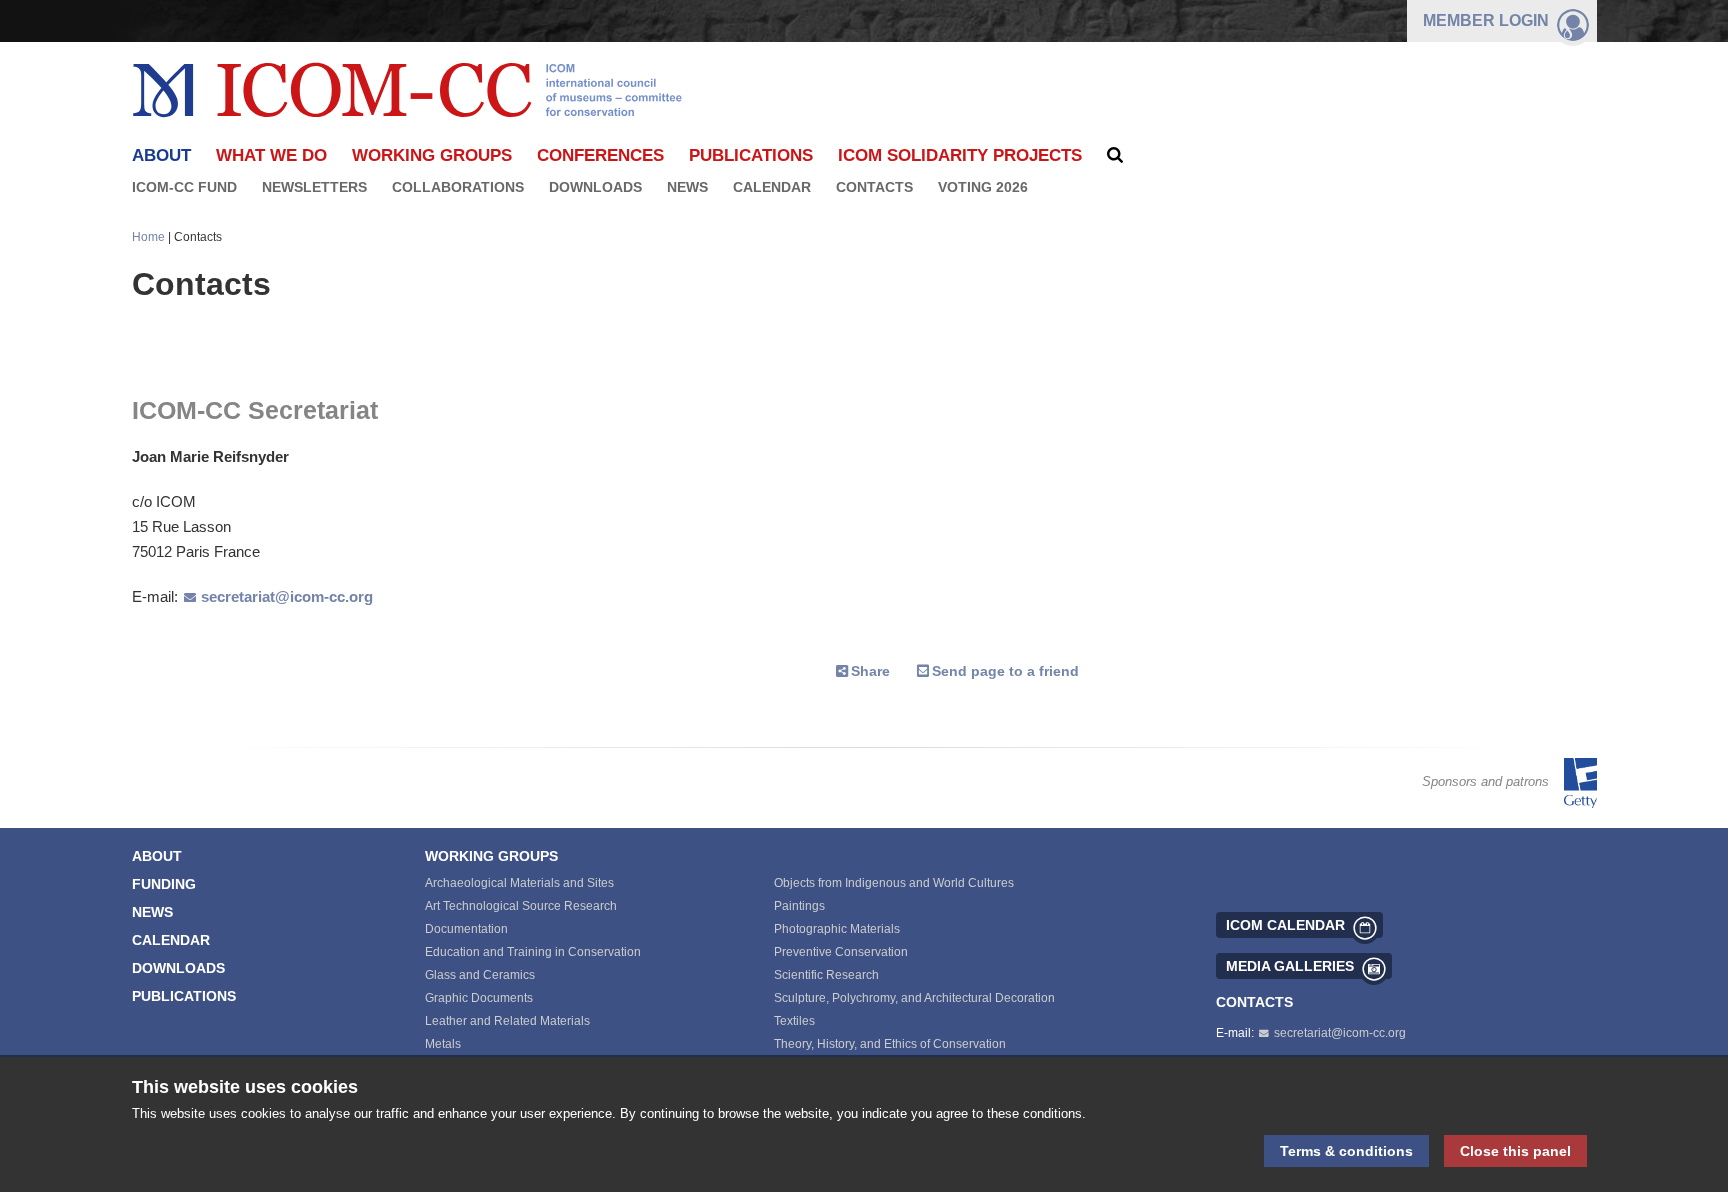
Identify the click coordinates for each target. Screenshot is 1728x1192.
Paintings (799, 906)
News (687, 187)
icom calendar (1285, 925)
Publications (751, 155)
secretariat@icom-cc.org (287, 596)
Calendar (772, 187)
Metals (443, 1044)
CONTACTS (1254, 1002)
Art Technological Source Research (521, 906)
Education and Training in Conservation (533, 952)
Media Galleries (1290, 966)
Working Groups (432, 155)
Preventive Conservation (841, 952)
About (157, 856)
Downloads (595, 187)
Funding (164, 884)
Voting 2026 (983, 187)
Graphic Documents (479, 998)
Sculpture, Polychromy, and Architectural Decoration (914, 998)
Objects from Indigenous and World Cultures (894, 883)
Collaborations (458, 187)
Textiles (794, 1021)
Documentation (466, 929)
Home (148, 237)
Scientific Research (826, 975)
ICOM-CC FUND (184, 187)
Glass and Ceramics (480, 975)
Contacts (874, 187)
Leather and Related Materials (507, 1021)
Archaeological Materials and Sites (519, 883)
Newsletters (314, 187)
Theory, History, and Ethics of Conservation (890, 1044)
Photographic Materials (837, 929)
